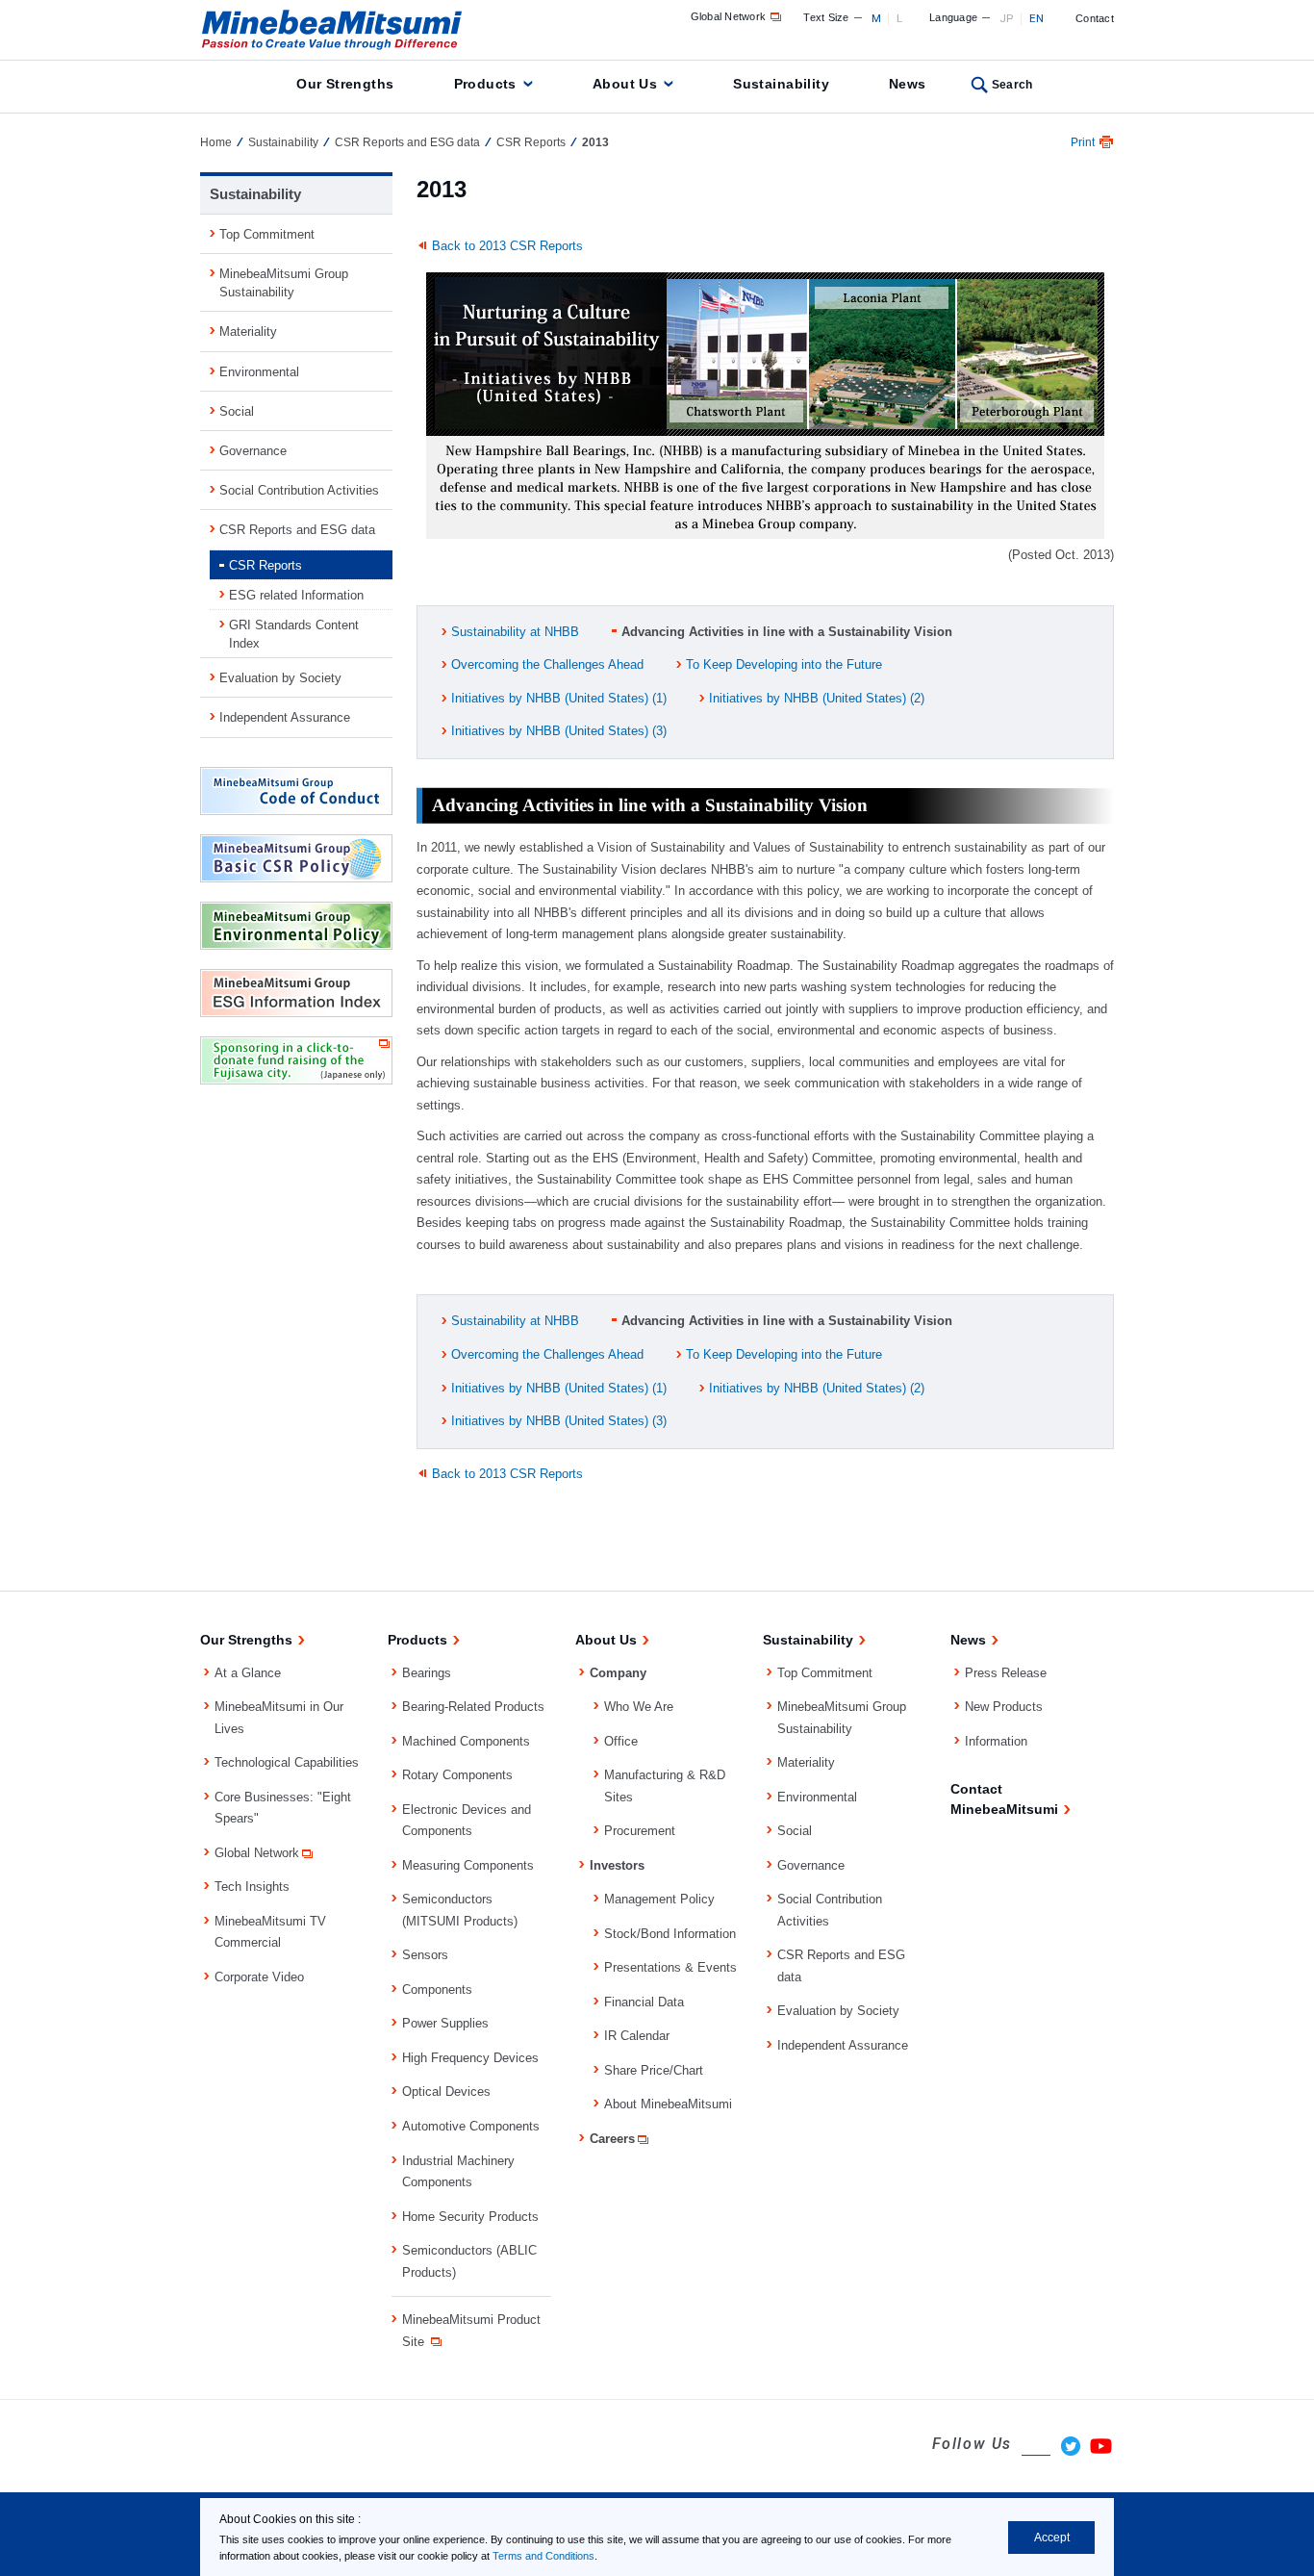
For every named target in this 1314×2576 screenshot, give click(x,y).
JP (1007, 18)
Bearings (427, 1673)
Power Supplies (445, 2023)
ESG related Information (296, 595)
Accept (1052, 2538)
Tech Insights (252, 1887)
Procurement (640, 1831)
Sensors (425, 1955)
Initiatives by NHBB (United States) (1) (559, 698)
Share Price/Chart (654, 2070)
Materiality (248, 332)
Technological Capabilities (287, 1762)
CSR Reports (531, 142)
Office (621, 1741)
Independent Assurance (285, 717)
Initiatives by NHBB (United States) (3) (559, 731)
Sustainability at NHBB (515, 632)
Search (1012, 85)
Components (437, 1989)
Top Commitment (267, 234)
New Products (1004, 1707)
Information (996, 1741)
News (908, 84)
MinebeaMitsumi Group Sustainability (284, 283)
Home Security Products (470, 2217)
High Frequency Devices (470, 2058)
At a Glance (248, 1673)
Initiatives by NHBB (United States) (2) (817, 698)
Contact (1095, 18)
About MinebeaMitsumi (668, 2104)
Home (216, 142)
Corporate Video (259, 1977)
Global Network (729, 16)
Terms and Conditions (543, 2556)
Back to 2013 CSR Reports (507, 246)
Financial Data (644, 2002)
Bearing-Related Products (473, 1707)
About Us (625, 84)
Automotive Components (471, 2126)
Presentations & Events (670, 1967)
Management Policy (659, 1899)
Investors (617, 1865)
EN (1037, 18)
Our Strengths (345, 84)
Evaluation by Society (280, 678)
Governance (253, 451)
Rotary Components (457, 1775)
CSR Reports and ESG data (407, 142)
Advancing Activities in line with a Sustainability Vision (787, 632)
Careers (612, 2139)
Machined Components (466, 1741)
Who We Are (639, 1707)
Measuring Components (468, 1865)
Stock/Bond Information (670, 1934)
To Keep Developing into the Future (784, 664)
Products (485, 84)
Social (237, 411)
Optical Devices (446, 2091)
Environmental (259, 372)
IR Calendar (637, 2036)
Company (618, 1673)
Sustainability (781, 84)
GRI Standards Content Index (294, 634)
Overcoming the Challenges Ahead (547, 664)
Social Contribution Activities (299, 490)
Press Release (1006, 1673)
